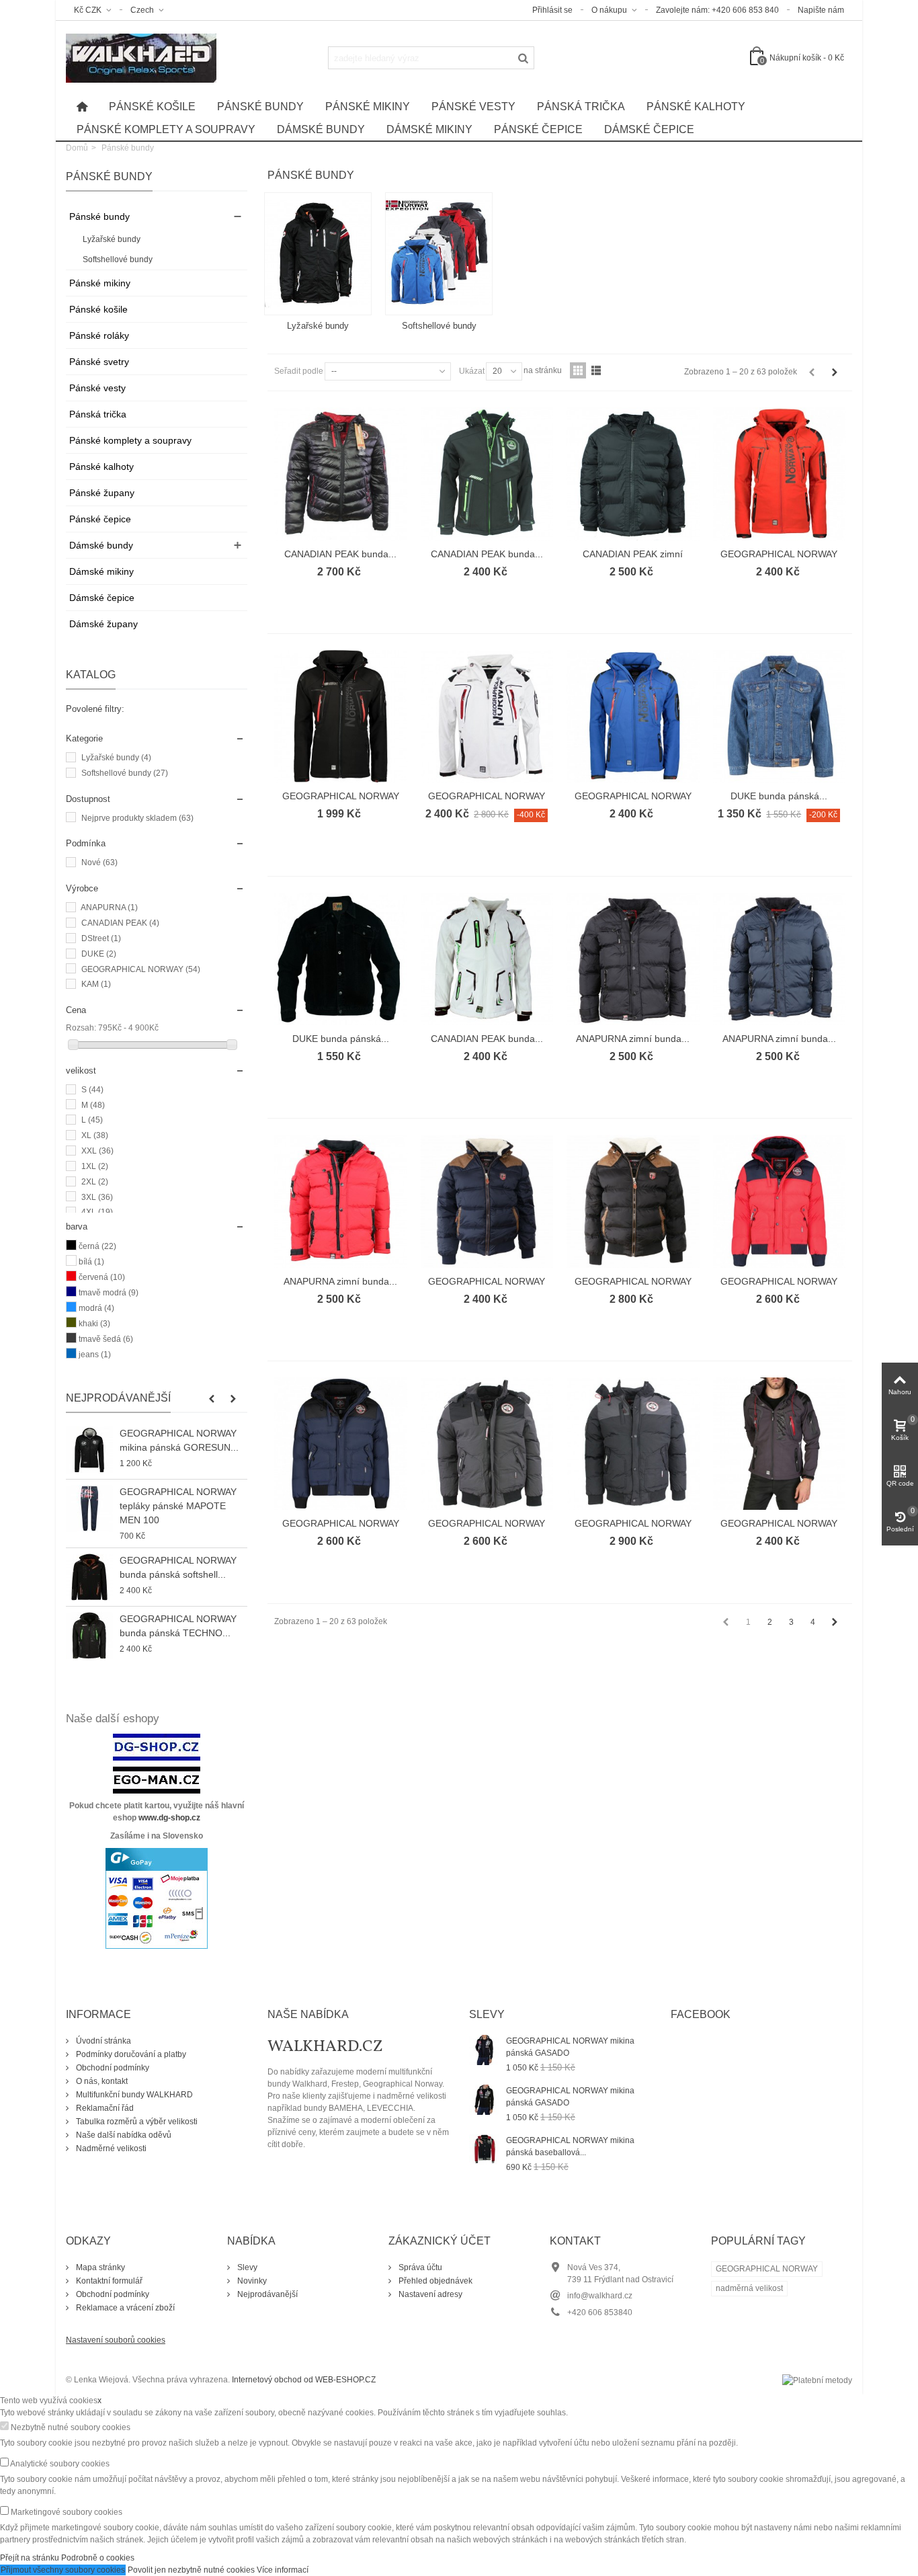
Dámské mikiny (429, 129)
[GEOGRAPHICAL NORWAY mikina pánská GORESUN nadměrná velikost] (89, 1450)
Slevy (246, 2267)
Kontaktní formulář (108, 2281)
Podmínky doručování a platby (130, 2054)
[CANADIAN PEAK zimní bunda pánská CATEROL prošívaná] (633, 474)
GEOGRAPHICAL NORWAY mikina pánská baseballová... (570, 2146)
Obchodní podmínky (112, 2068)
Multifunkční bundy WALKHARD (133, 2095)
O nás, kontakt (101, 2081)
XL (95, 1135)
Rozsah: (81, 1028)
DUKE (99, 954)
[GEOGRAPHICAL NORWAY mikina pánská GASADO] (484, 2050)
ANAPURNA (109, 908)
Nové (99, 862)
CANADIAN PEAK (120, 923)
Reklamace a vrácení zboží (124, 2308)
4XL (97, 1212)
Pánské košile (152, 107)
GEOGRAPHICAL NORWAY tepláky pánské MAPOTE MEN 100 (178, 1506)
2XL (95, 1182)
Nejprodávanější (118, 1398)
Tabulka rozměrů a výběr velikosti (136, 2122)
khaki (94, 1324)
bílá (91, 1262)
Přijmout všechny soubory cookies (63, 2570)
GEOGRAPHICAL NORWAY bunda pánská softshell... (178, 1567)
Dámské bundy (321, 129)
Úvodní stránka (102, 2041)
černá (97, 1246)
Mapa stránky (99, 2267)
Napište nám (821, 10)
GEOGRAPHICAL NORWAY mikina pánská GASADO (570, 2047)
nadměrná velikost (749, 2288)
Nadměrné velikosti (110, 2148)
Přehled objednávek (434, 2281)
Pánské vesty (473, 107)
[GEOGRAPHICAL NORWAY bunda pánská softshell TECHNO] (780, 474)
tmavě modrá (109, 1293)
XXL (97, 1151)
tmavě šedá (106, 1339)
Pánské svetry (99, 362)
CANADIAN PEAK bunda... (340, 554)
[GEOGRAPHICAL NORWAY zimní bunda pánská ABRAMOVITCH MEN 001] (487, 1201)
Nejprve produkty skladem (137, 818)
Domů (77, 148)
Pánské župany (102, 493)
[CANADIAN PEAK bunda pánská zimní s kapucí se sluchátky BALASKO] (341, 474)
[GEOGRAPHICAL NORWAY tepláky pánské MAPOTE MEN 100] (89, 1508)
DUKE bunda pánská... (779, 796)
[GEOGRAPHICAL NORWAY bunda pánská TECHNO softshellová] (89, 1636)
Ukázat (472, 371)
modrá (96, 1308)
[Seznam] (596, 370)
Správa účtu (419, 2267)
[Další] (835, 372)
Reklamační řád (104, 2108)
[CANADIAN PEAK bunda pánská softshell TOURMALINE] (487, 959)
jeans (95, 1355)
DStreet (101, 938)
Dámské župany (103, 624)
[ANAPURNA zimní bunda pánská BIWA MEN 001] (633, 959)
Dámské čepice (649, 129)
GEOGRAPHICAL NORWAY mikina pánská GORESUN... (179, 1440)
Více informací (283, 2570)
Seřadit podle (299, 371)
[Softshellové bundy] (439, 254)
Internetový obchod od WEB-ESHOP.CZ (304, 2380)
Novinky (251, 2281)
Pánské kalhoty (696, 107)
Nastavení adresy (429, 2294)
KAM (96, 984)
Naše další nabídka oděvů (123, 2135)
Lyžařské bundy (112, 239)
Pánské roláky (99, 335)
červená (102, 1277)
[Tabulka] (578, 370)
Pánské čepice (538, 129)
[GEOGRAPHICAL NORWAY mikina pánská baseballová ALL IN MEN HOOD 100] (484, 2149)
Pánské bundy (260, 107)
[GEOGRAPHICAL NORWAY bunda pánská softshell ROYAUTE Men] (89, 1577)
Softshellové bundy (118, 259)
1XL (95, 1166)
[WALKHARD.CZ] (141, 57)
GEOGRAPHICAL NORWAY (141, 969)
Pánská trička (581, 107)
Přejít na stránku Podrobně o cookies (67, 2558)
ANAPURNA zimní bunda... (633, 1039)
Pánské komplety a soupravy (166, 129)
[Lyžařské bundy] (318, 254)
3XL (97, 1197)
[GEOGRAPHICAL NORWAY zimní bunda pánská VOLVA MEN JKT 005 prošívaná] (780, 1201)
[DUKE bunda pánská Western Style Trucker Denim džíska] (780, 717)
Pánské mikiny (368, 107)
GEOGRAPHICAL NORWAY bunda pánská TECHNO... (178, 1626)
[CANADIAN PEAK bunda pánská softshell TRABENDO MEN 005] (487, 474)
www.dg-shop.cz (169, 1818)
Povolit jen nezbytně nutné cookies (191, 2570)
